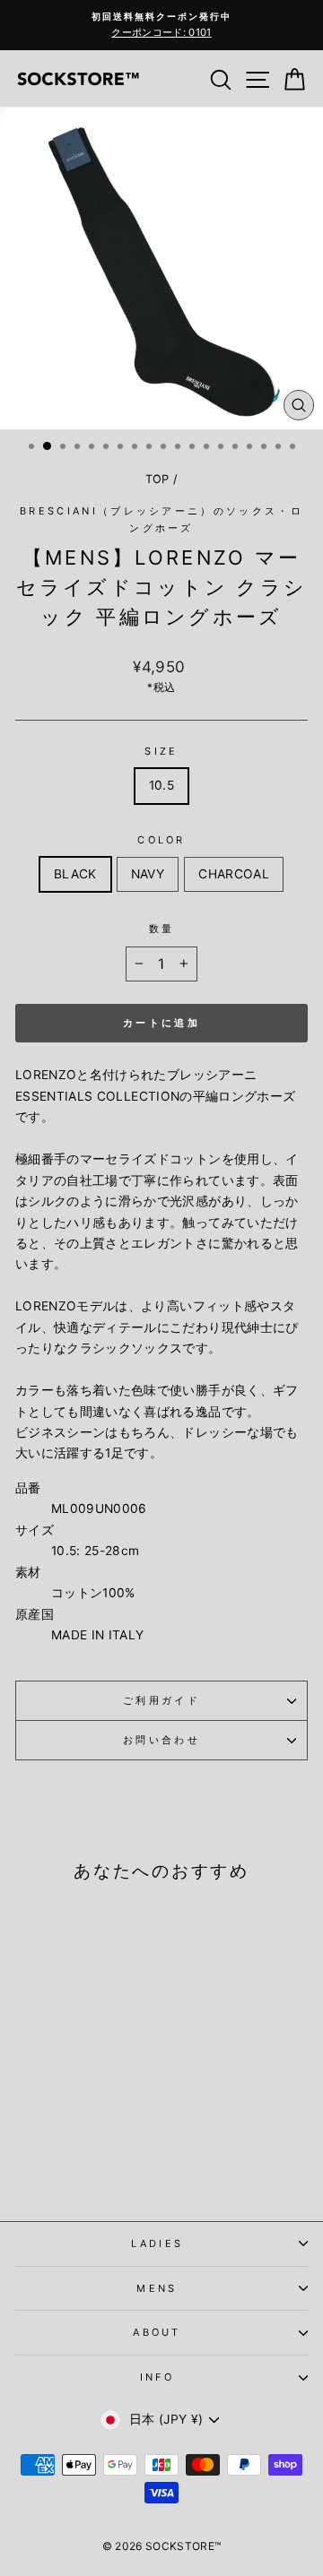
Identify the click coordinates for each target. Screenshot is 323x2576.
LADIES (157, 2243)
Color (161, 840)
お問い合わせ (161, 1740)
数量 (162, 929)
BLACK (75, 874)
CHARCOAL (234, 874)
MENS (157, 2288)
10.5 (161, 785)
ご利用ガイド (161, 1700)
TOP (157, 479)
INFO (157, 2377)
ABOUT (157, 2332)
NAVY (148, 874)
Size (161, 751)
